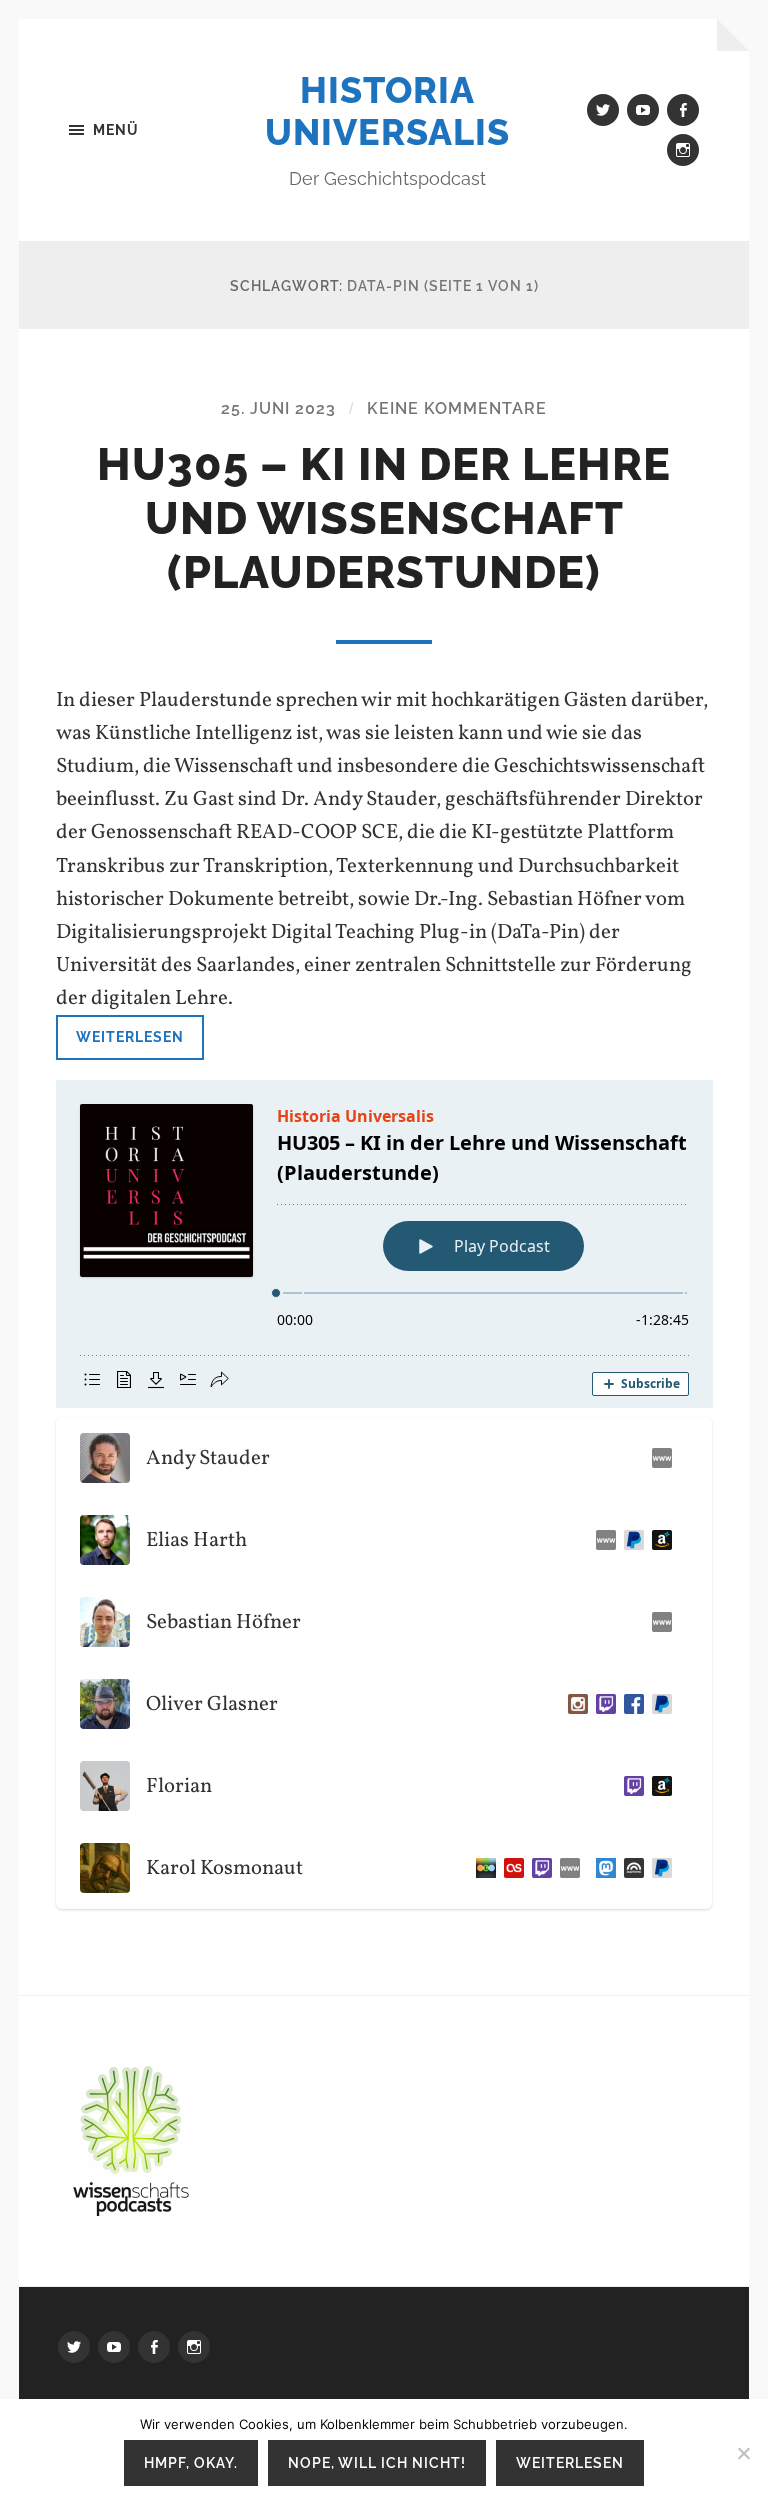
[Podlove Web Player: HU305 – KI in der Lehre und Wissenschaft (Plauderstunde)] (384, 1244)
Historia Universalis (387, 111)
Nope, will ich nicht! (377, 2462)
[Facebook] (630, 1704)
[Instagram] (574, 1704)
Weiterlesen (130, 1036)
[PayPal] (658, 1704)
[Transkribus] (658, 1458)
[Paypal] (630, 1540)
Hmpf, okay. (191, 2462)
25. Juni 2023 (278, 408)
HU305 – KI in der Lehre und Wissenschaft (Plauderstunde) (384, 518)
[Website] (602, 1540)
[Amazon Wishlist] (658, 1786)
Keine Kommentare (457, 408)
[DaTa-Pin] (658, 1622)
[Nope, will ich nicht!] (743, 2453)
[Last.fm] (510, 1868)
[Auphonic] (630, 1868)
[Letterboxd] (482, 1868)
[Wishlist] (658, 1540)
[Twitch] (602, 1704)
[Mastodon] (602, 1868)
